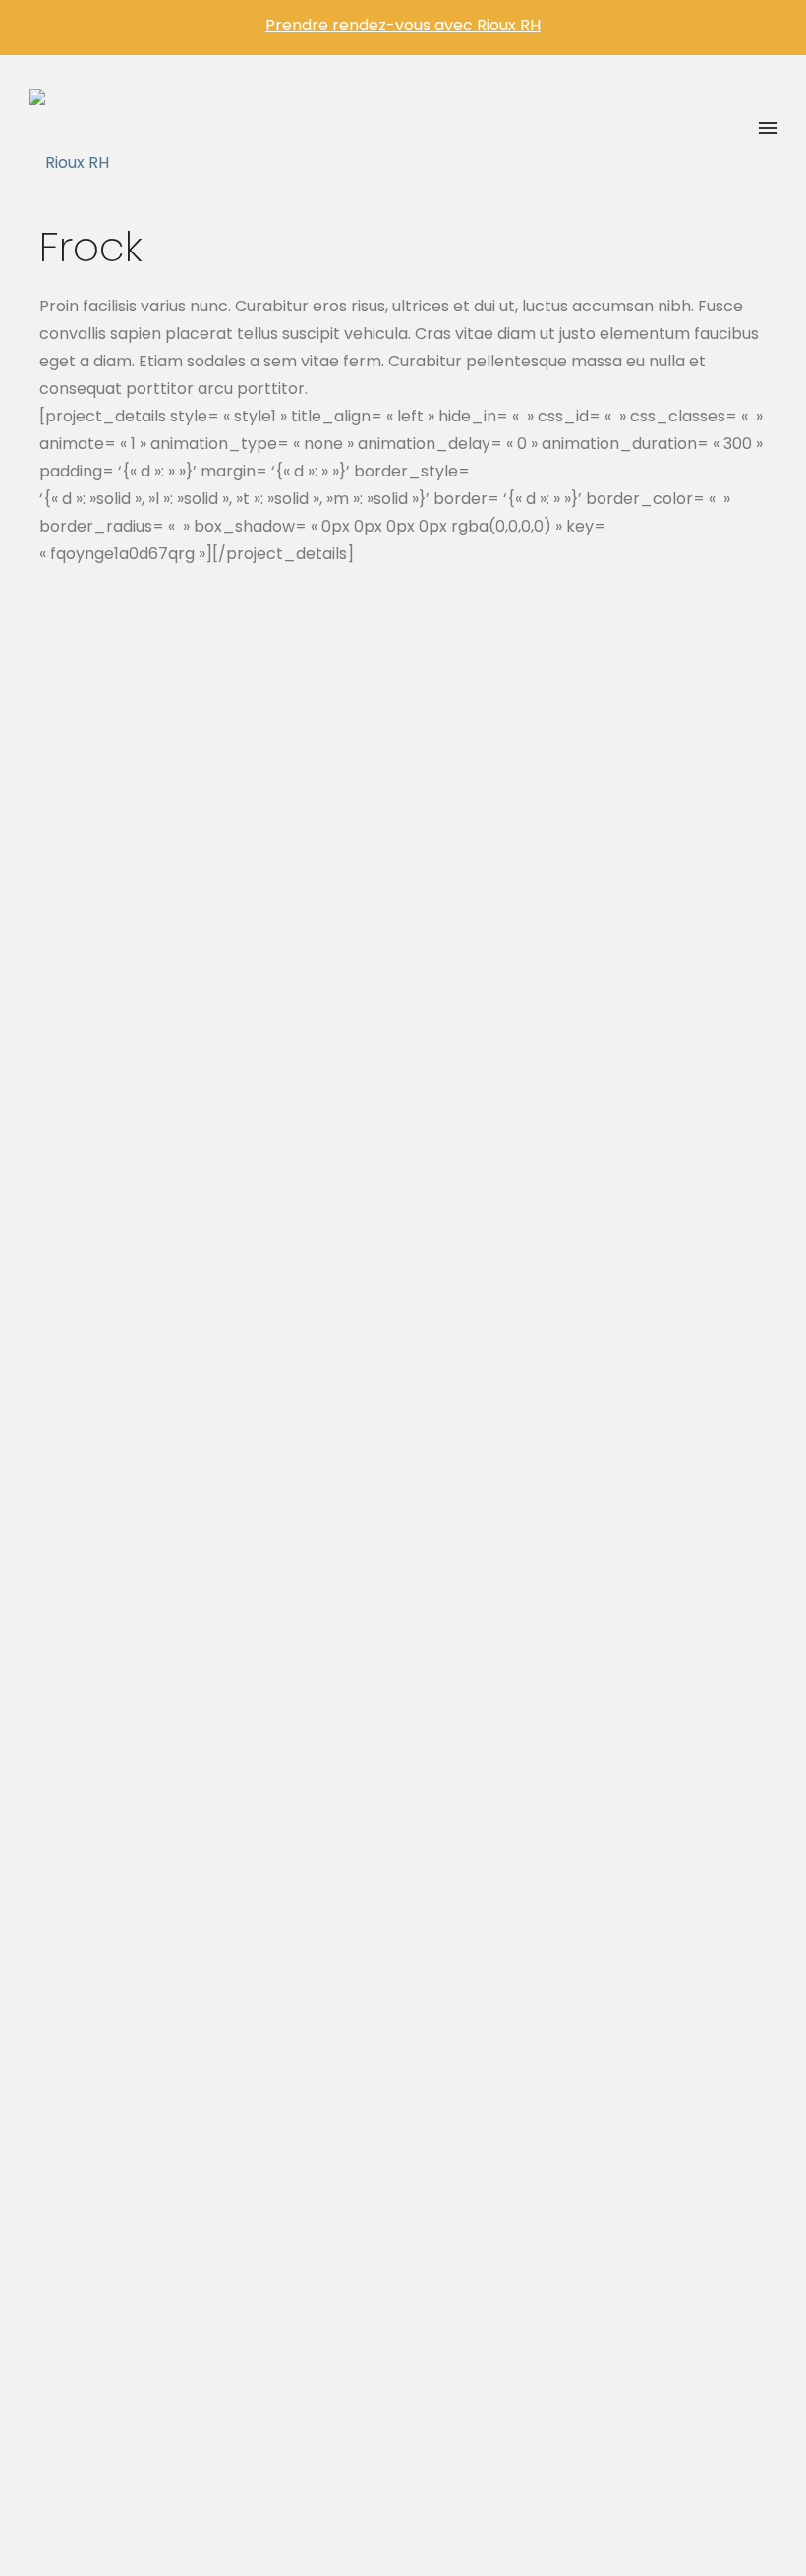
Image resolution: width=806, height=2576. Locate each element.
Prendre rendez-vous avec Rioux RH (403, 25)
